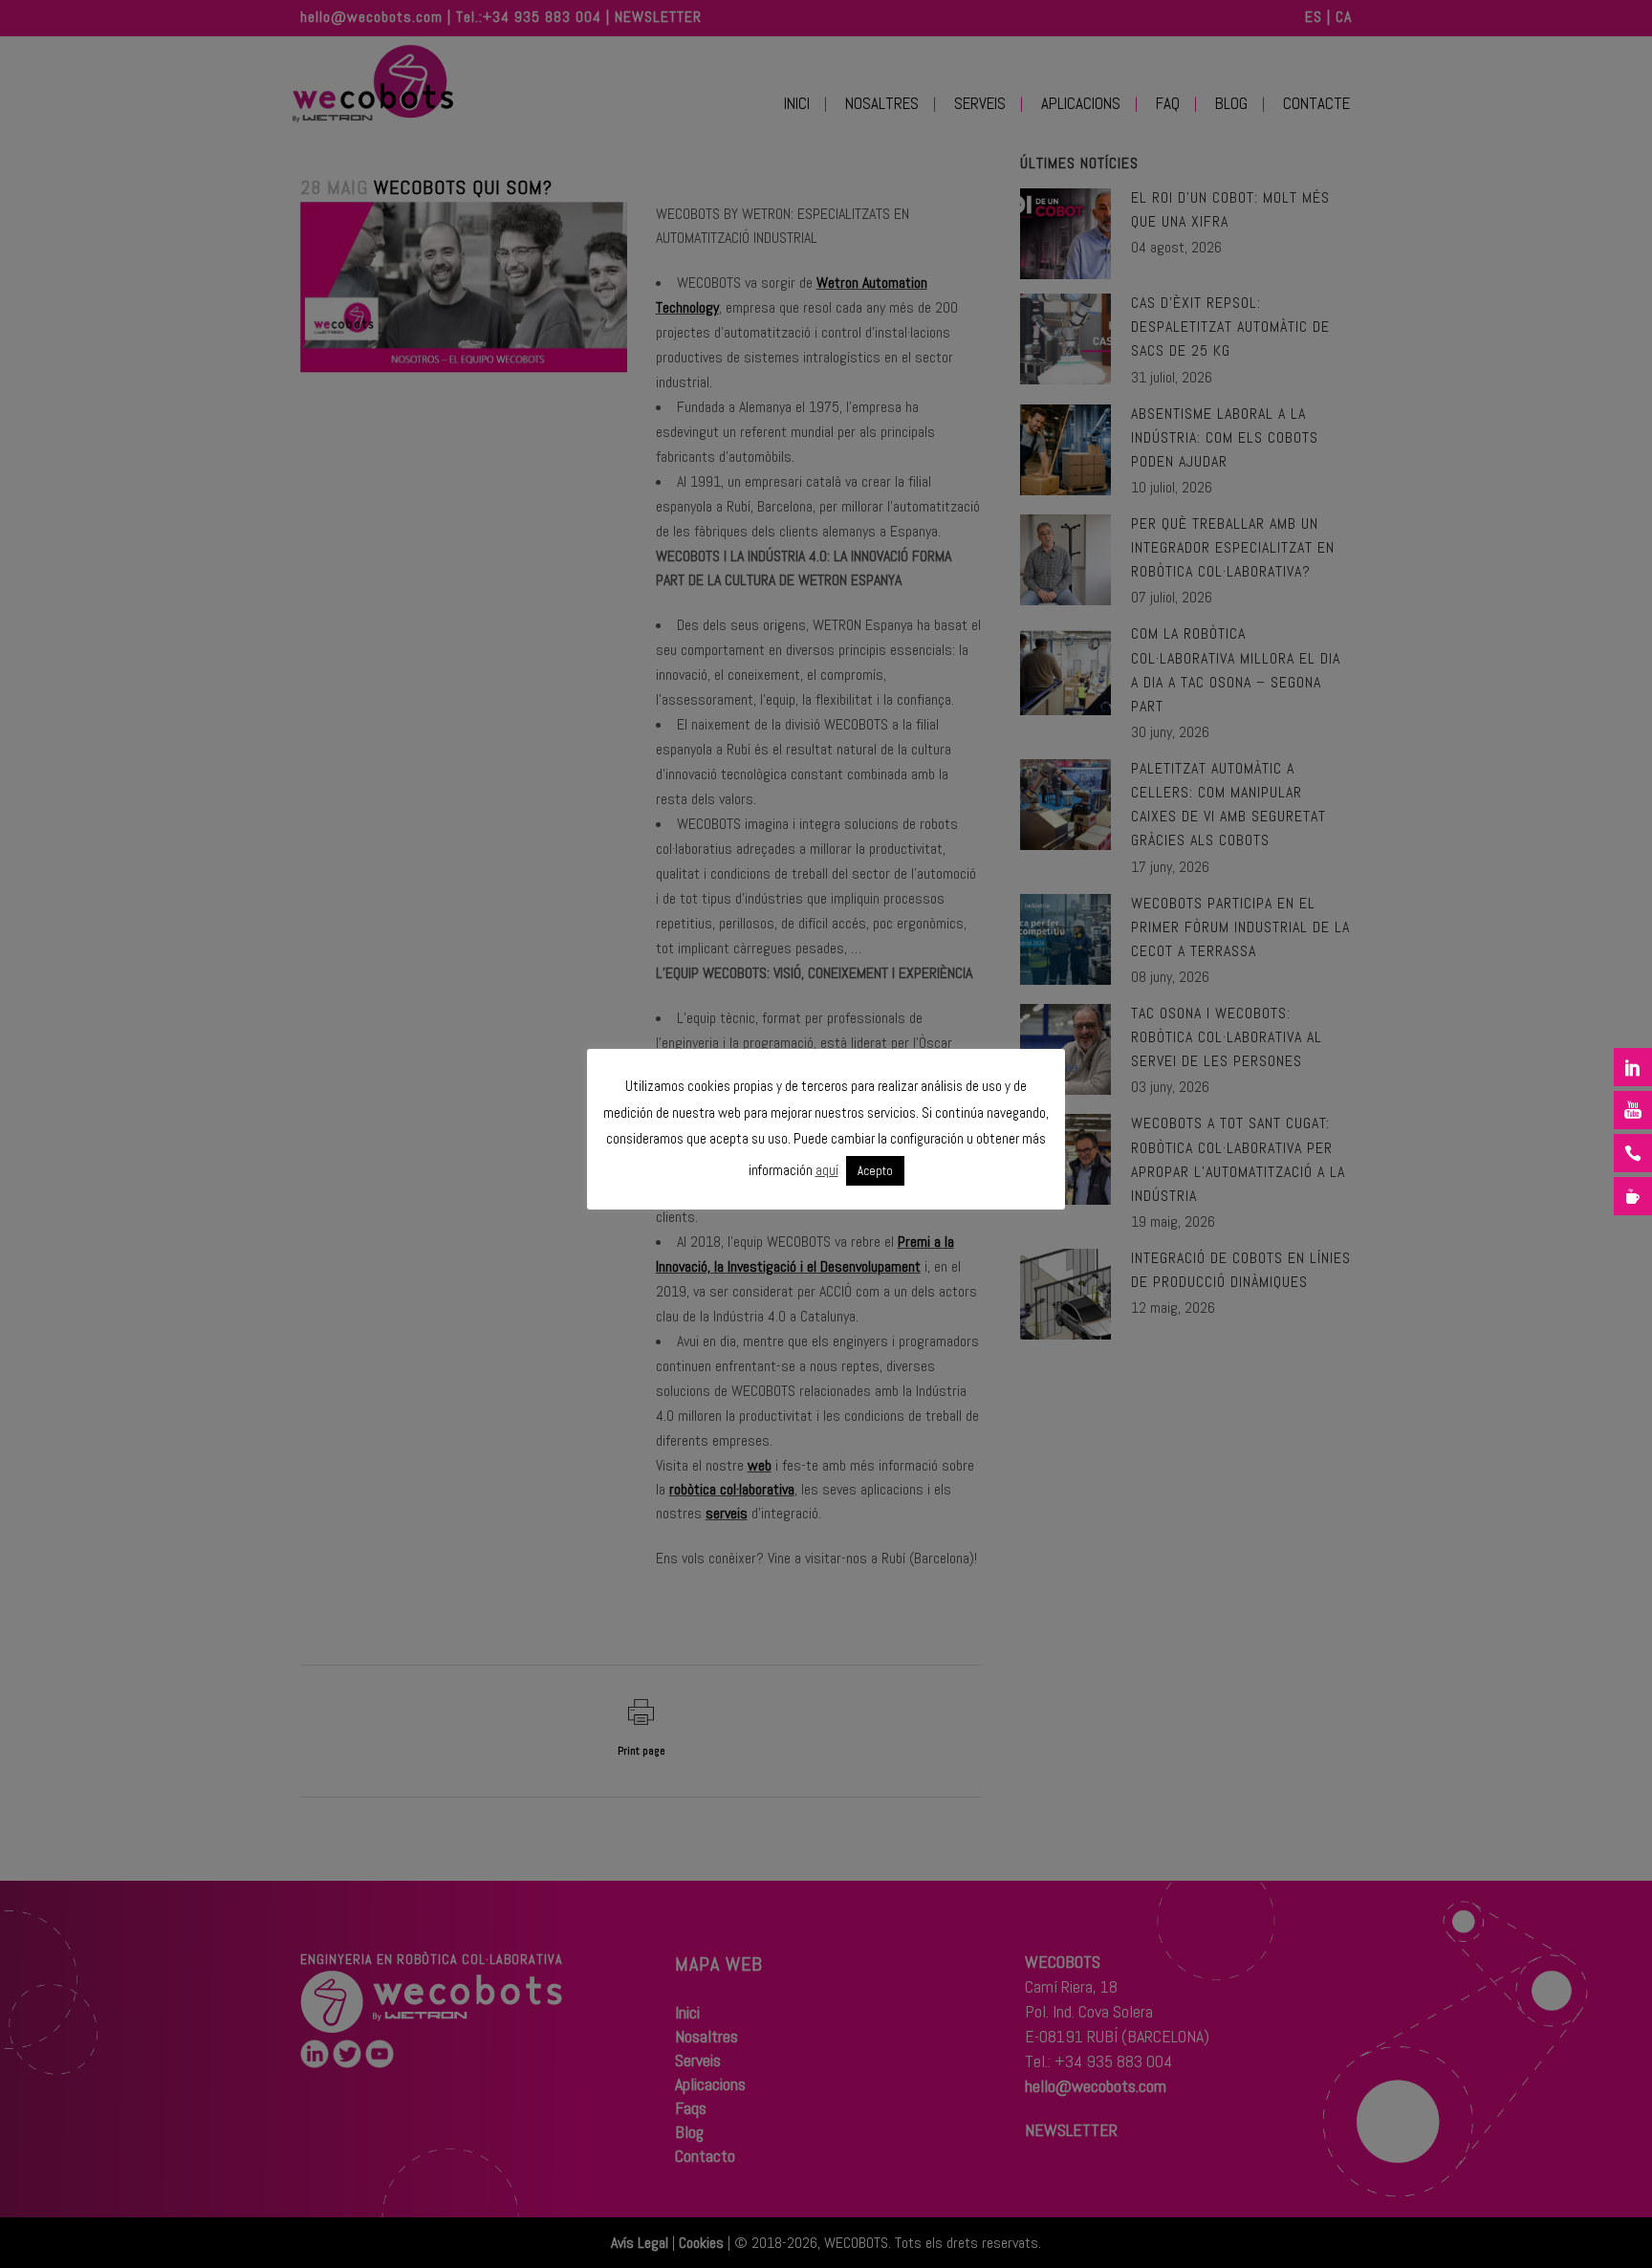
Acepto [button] (875, 1171)
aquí (827, 1170)
